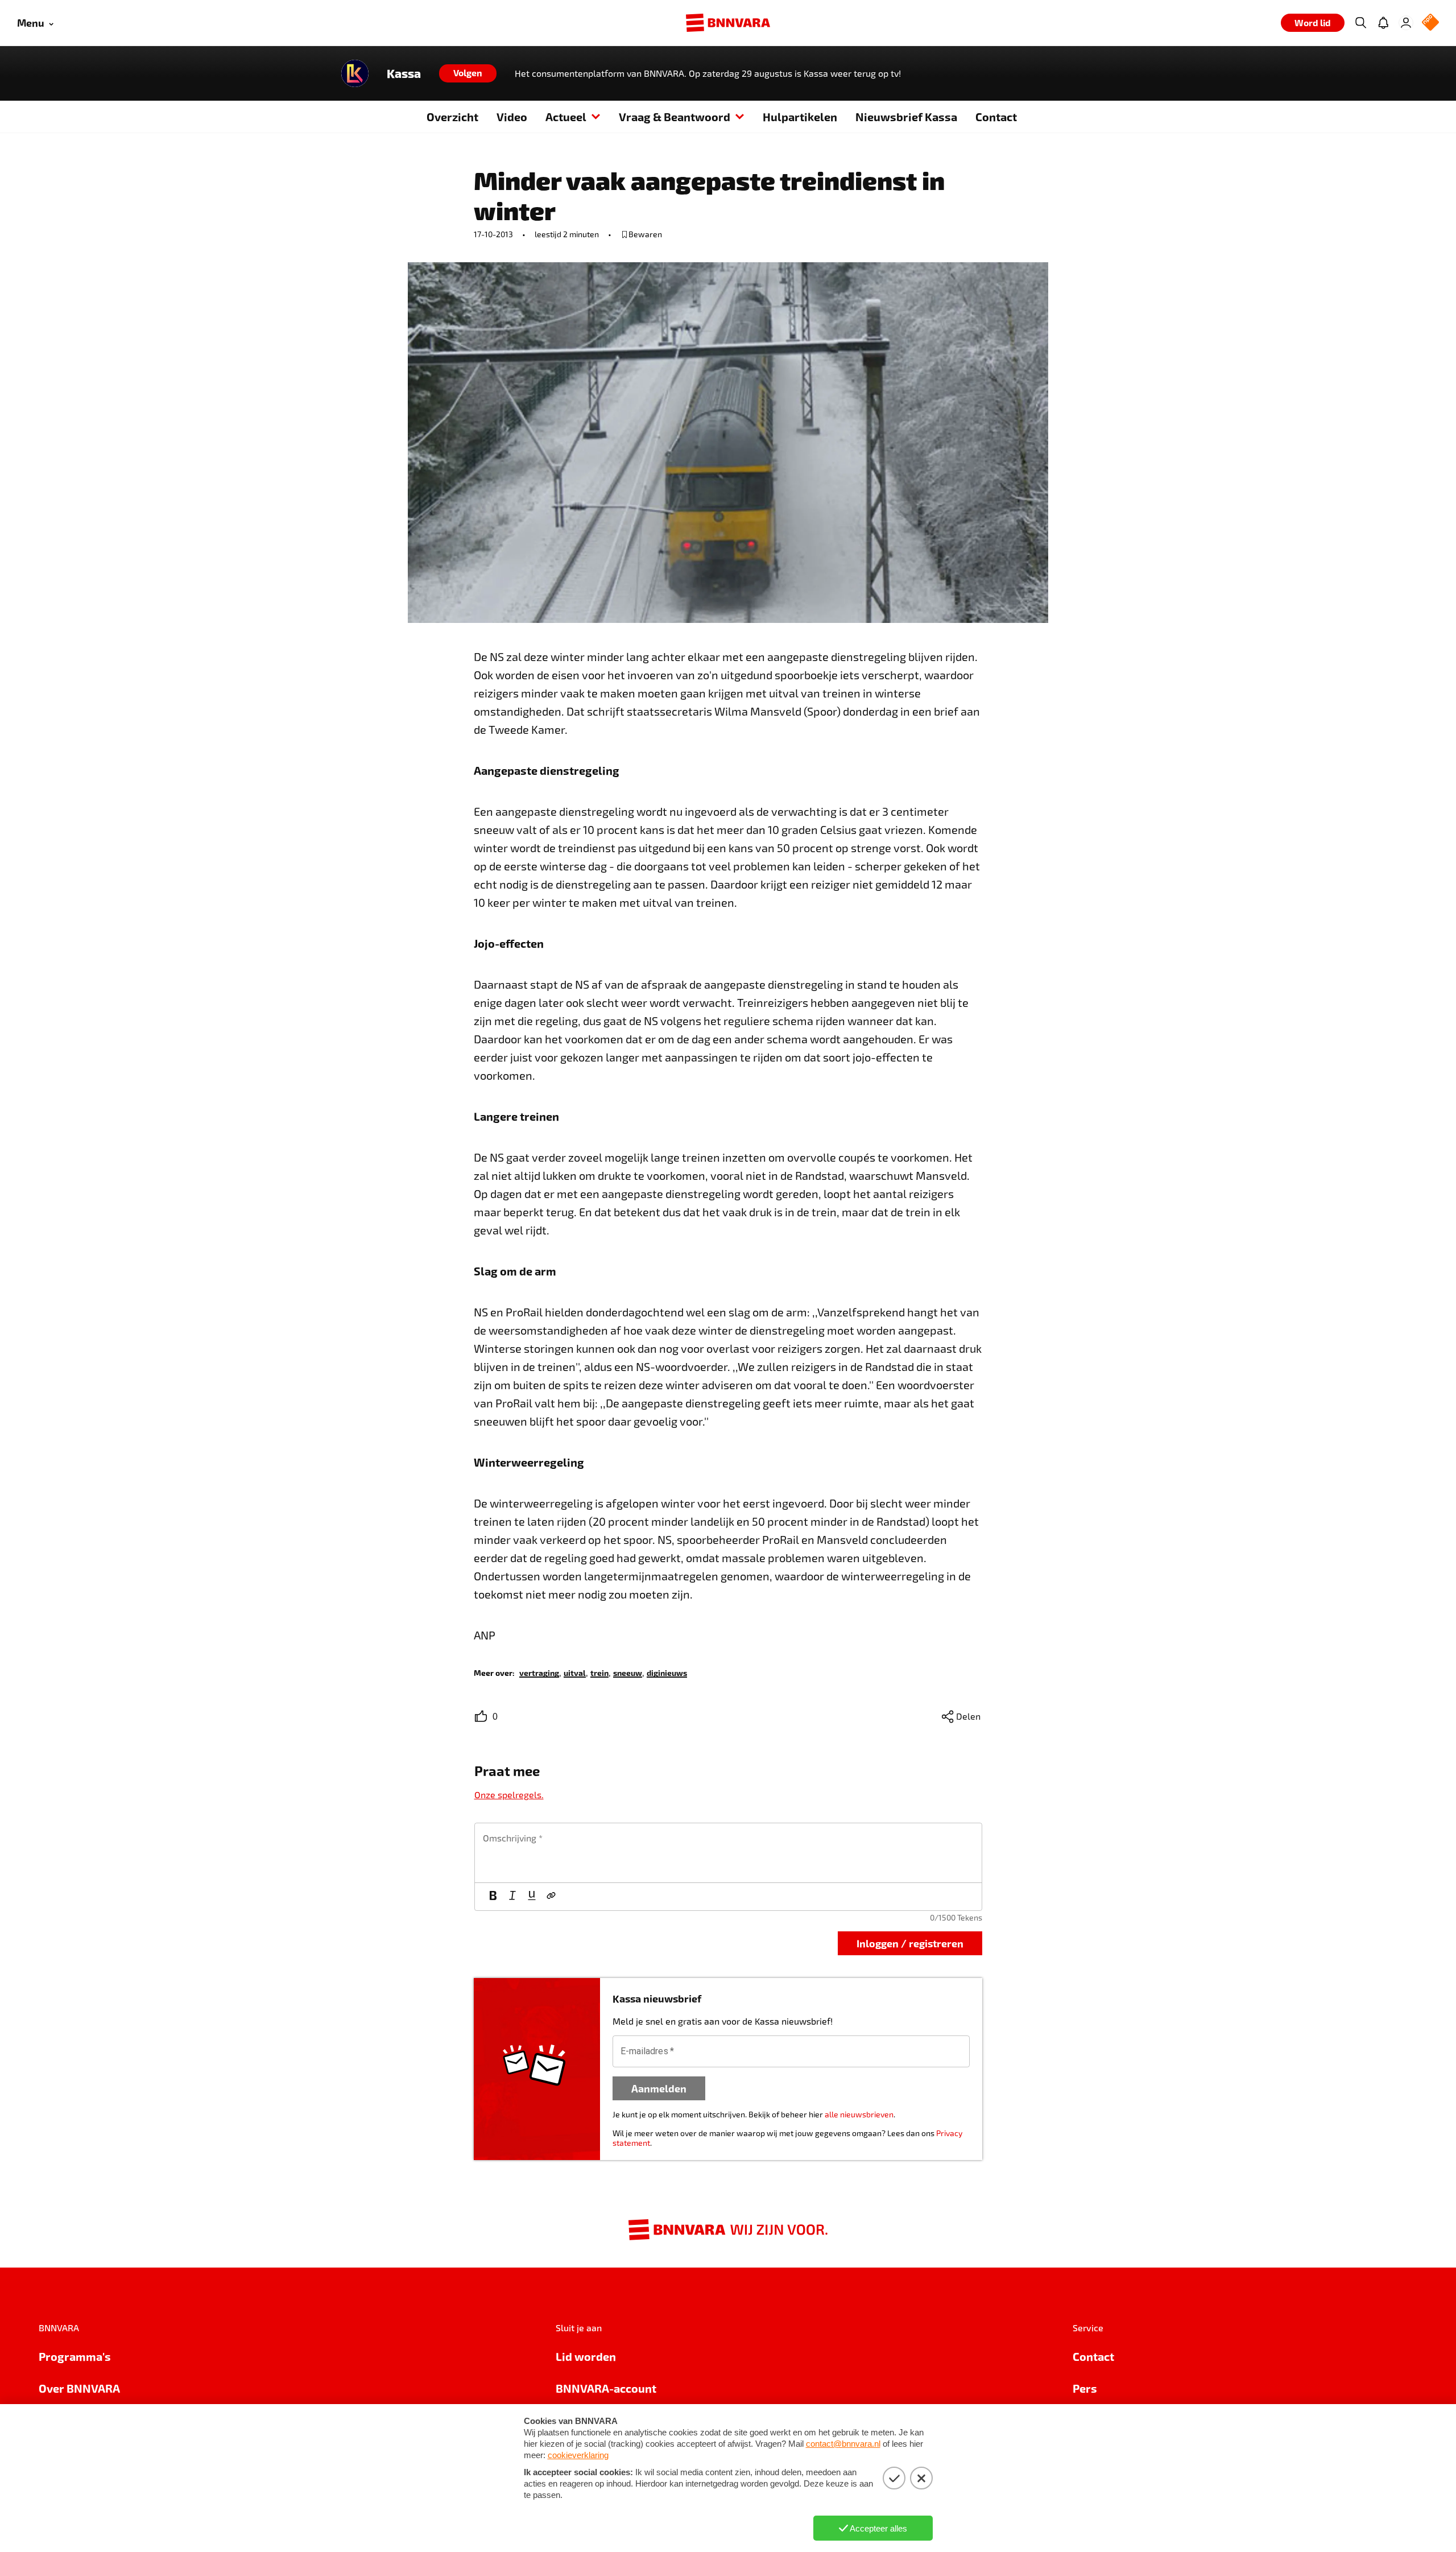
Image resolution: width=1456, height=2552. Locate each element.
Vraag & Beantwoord (675, 117)
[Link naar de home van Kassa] (355, 73)
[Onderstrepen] (532, 1897)
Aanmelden (659, 2088)
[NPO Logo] (1430, 23)
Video (512, 117)
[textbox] (728, 1853)
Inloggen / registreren (910, 1943)
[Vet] (493, 1897)
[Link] (551, 1897)
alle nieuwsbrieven (859, 2114)
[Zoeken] (1360, 23)
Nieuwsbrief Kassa (906, 117)
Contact (996, 117)
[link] (539, 1672)
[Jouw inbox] (1383, 23)
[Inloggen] (1406, 23)
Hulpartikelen (800, 117)
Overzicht (452, 117)
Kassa (404, 73)
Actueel (566, 117)
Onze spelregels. (509, 1795)
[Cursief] (512, 1897)
